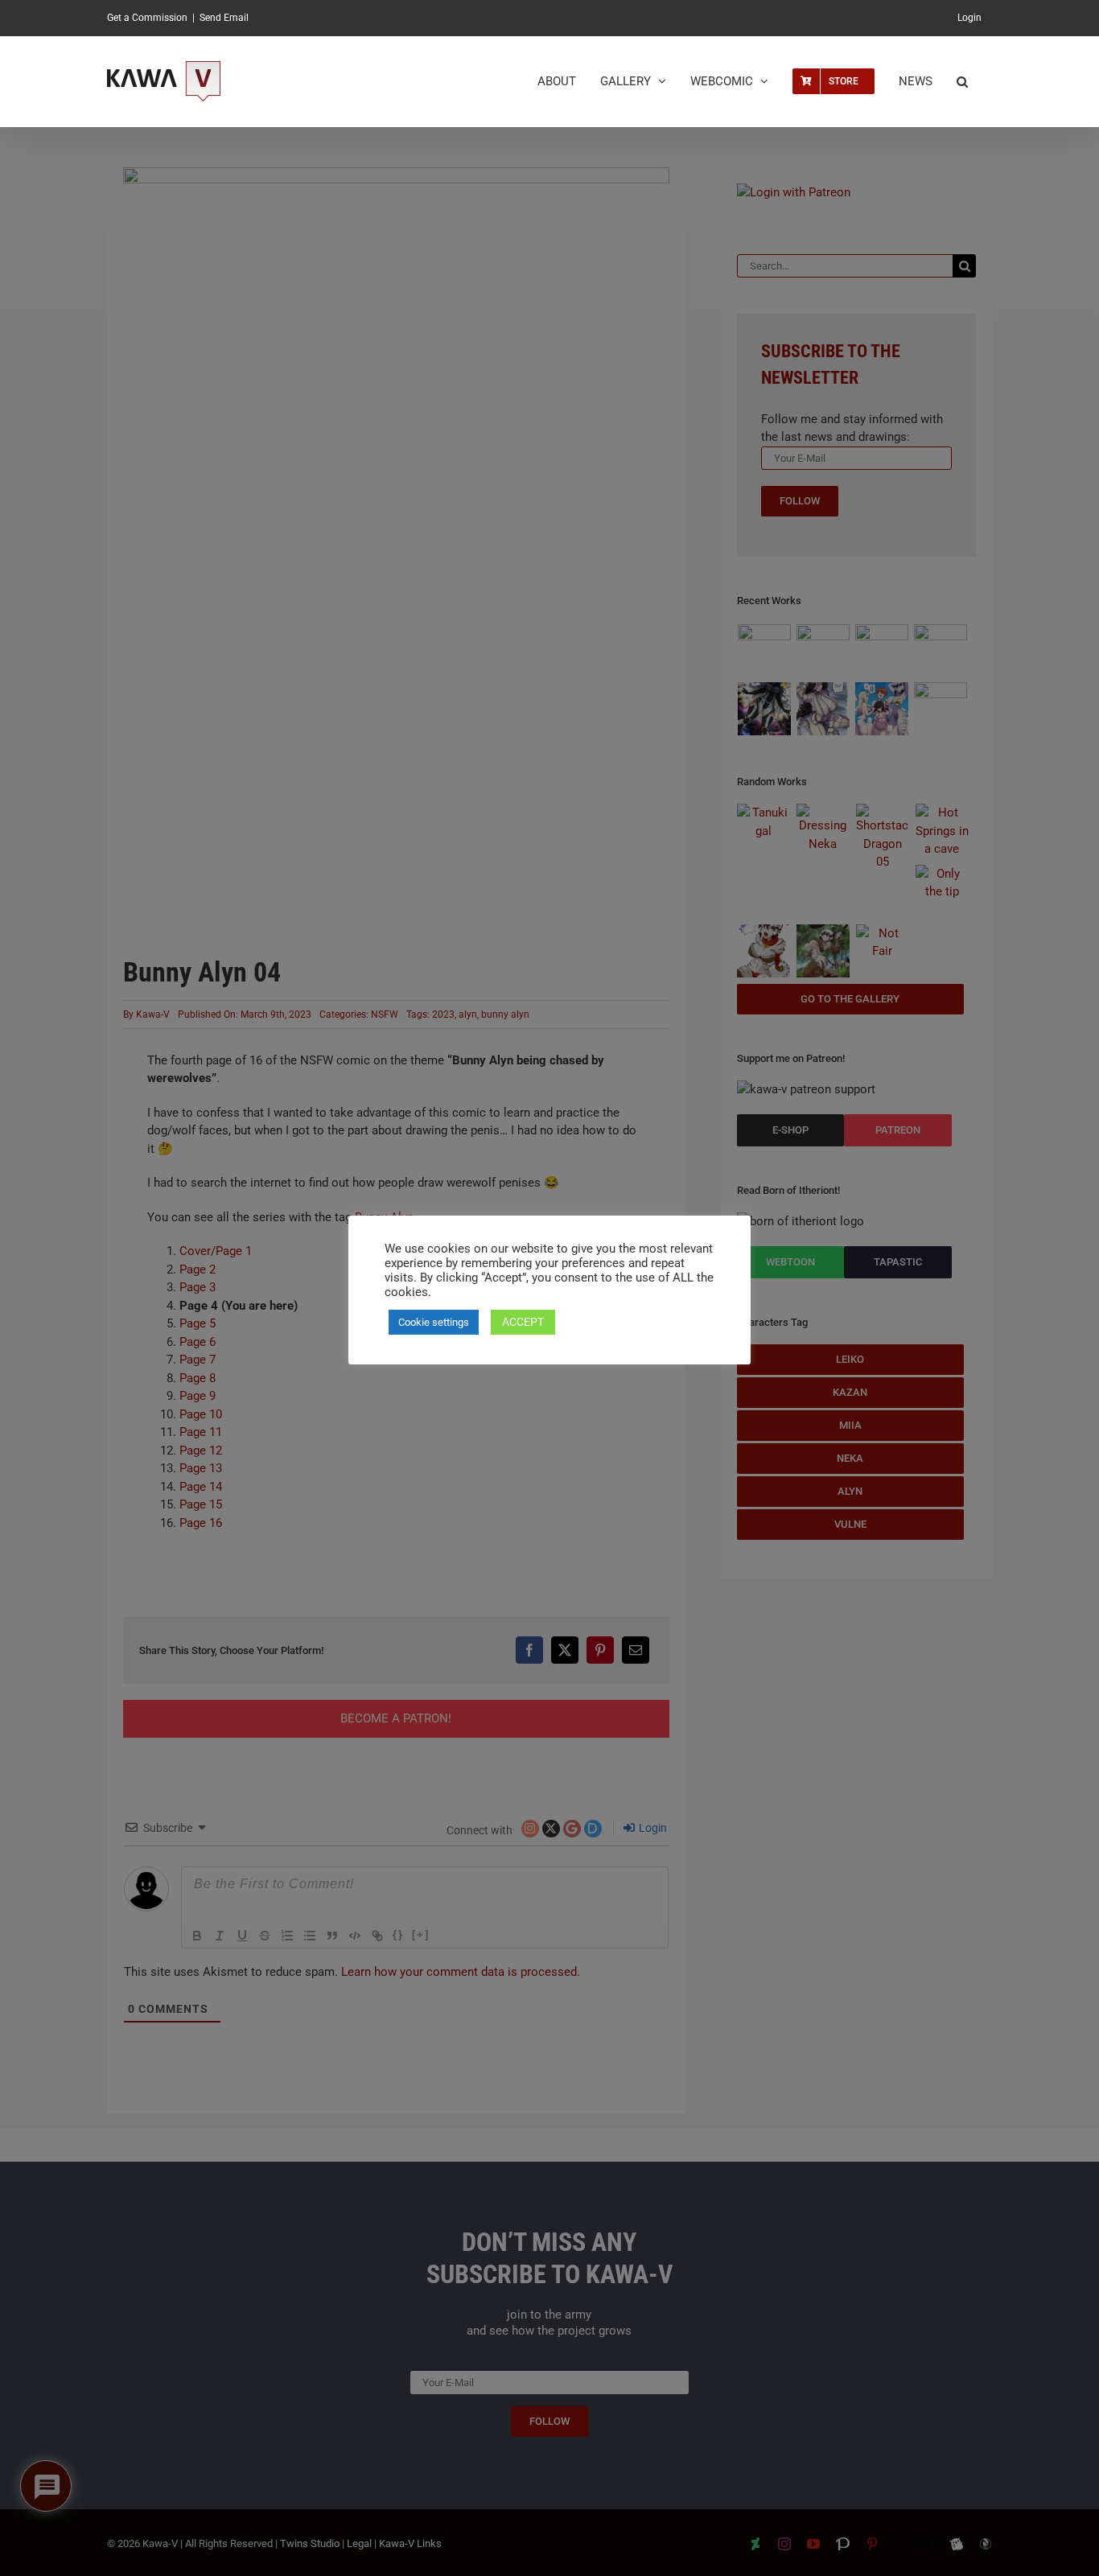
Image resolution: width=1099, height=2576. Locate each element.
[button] (962, 81)
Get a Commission (147, 18)
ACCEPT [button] (523, 1322)
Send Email (224, 18)
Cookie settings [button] (434, 1322)
